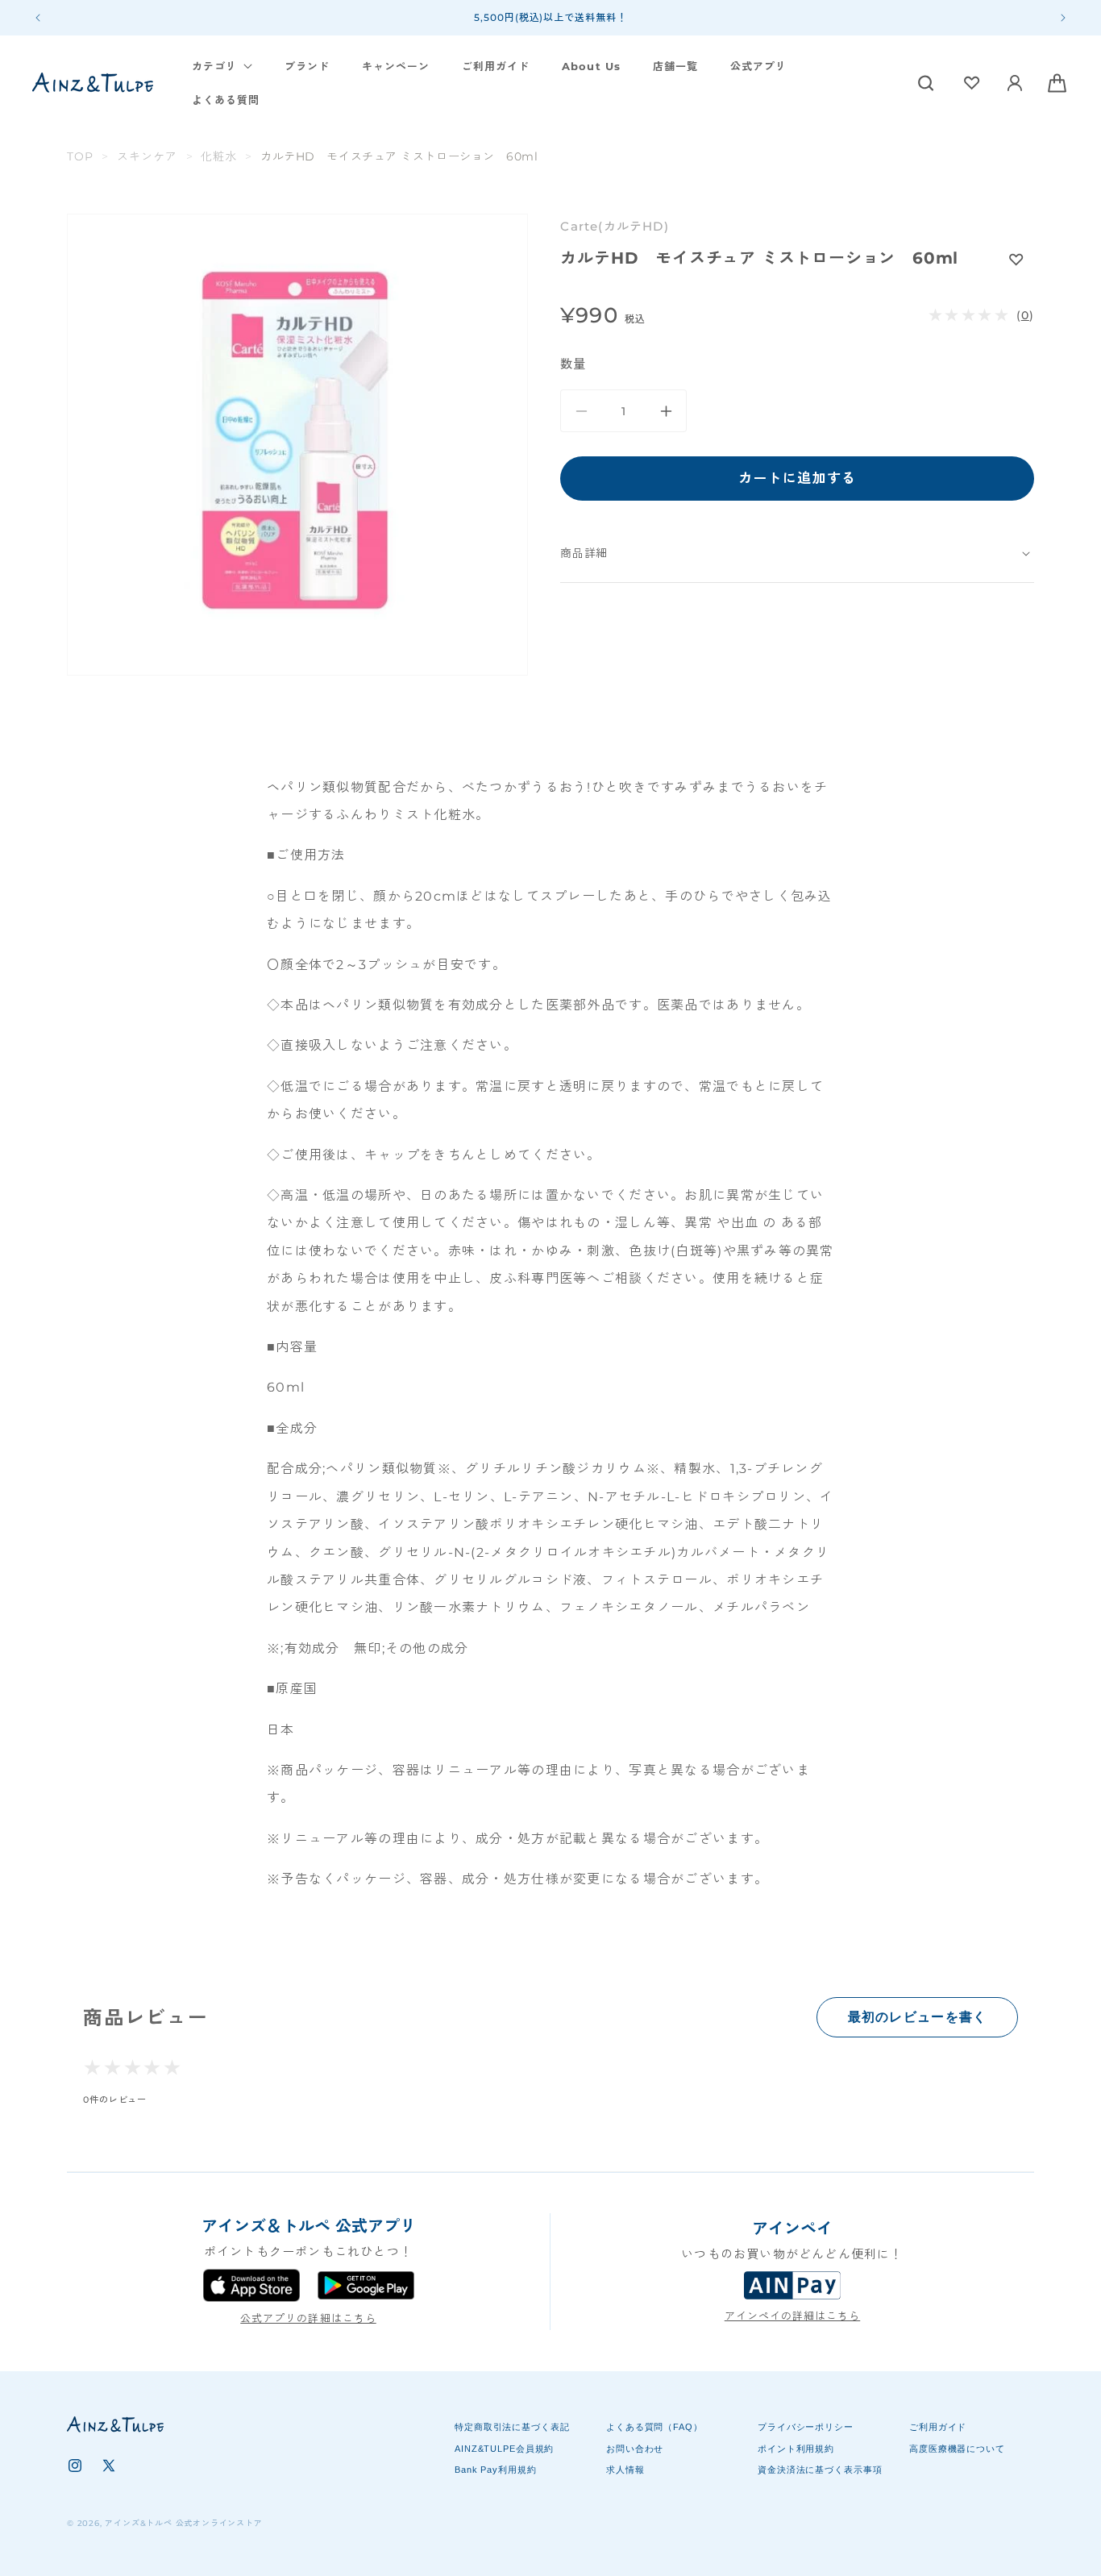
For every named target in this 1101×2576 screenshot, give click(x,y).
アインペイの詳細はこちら (792, 2316)
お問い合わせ (635, 2448)
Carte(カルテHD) (614, 226)
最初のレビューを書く (918, 2017)
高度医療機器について (957, 2448)
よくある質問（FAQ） (654, 2427)
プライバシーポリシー (806, 2427)
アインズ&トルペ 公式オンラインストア (183, 2523)
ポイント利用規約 (796, 2448)
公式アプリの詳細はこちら (308, 2318)
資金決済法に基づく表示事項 (820, 2469)
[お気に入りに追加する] (1016, 259)
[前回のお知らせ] (38, 18)
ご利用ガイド (938, 2427)
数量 (573, 364)
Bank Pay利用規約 (496, 2469)
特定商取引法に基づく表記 (512, 2427)
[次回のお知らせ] (1063, 18)
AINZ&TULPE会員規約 (504, 2448)
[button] (222, 67)
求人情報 (625, 2469)
